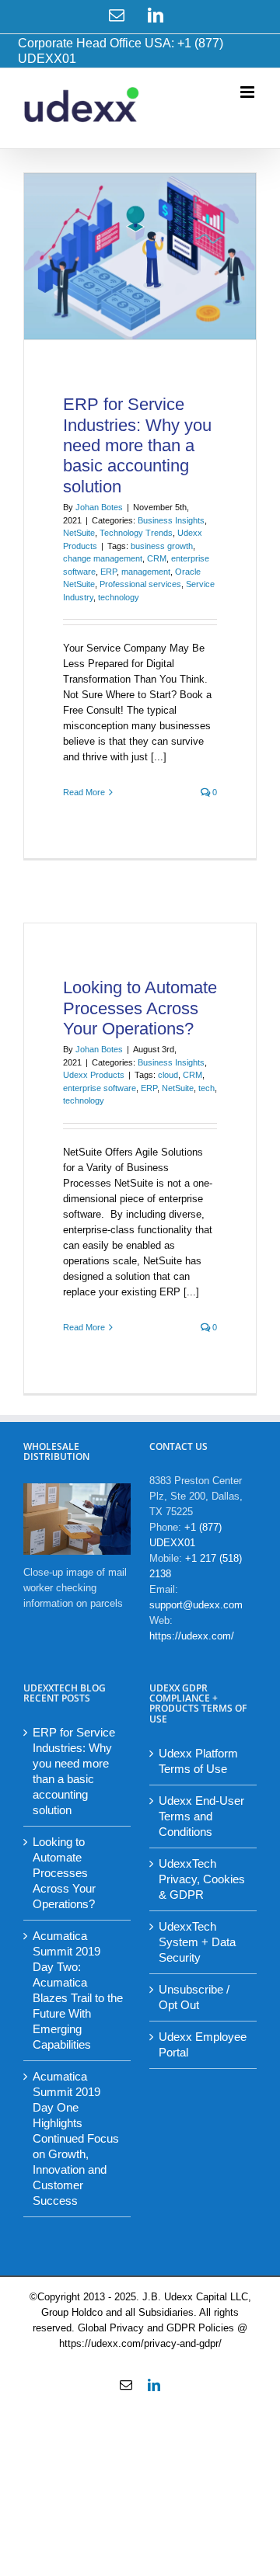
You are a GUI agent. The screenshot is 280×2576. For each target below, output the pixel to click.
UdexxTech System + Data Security (197, 1942)
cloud (168, 1075)
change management (103, 558)
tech (206, 1088)
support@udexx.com (196, 1605)
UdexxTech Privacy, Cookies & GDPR (202, 1879)
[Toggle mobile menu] (248, 92)
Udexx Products (94, 1075)
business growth (162, 546)
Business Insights (171, 520)
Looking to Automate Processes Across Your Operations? (140, 1008)
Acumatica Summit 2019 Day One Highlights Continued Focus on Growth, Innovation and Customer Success (76, 2138)
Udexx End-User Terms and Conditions (201, 1816)
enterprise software (100, 1088)
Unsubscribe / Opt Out (194, 1997)
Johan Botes (99, 507)
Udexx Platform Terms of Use (198, 1761)
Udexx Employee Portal (203, 2044)
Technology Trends (136, 533)
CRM (157, 558)
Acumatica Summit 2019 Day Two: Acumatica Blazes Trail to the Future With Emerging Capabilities (78, 1990)
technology (119, 597)
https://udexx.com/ (192, 1636)
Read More (84, 792)
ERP (108, 572)
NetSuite (79, 533)
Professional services (140, 584)
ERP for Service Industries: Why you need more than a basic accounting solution (137, 445)
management (146, 572)
